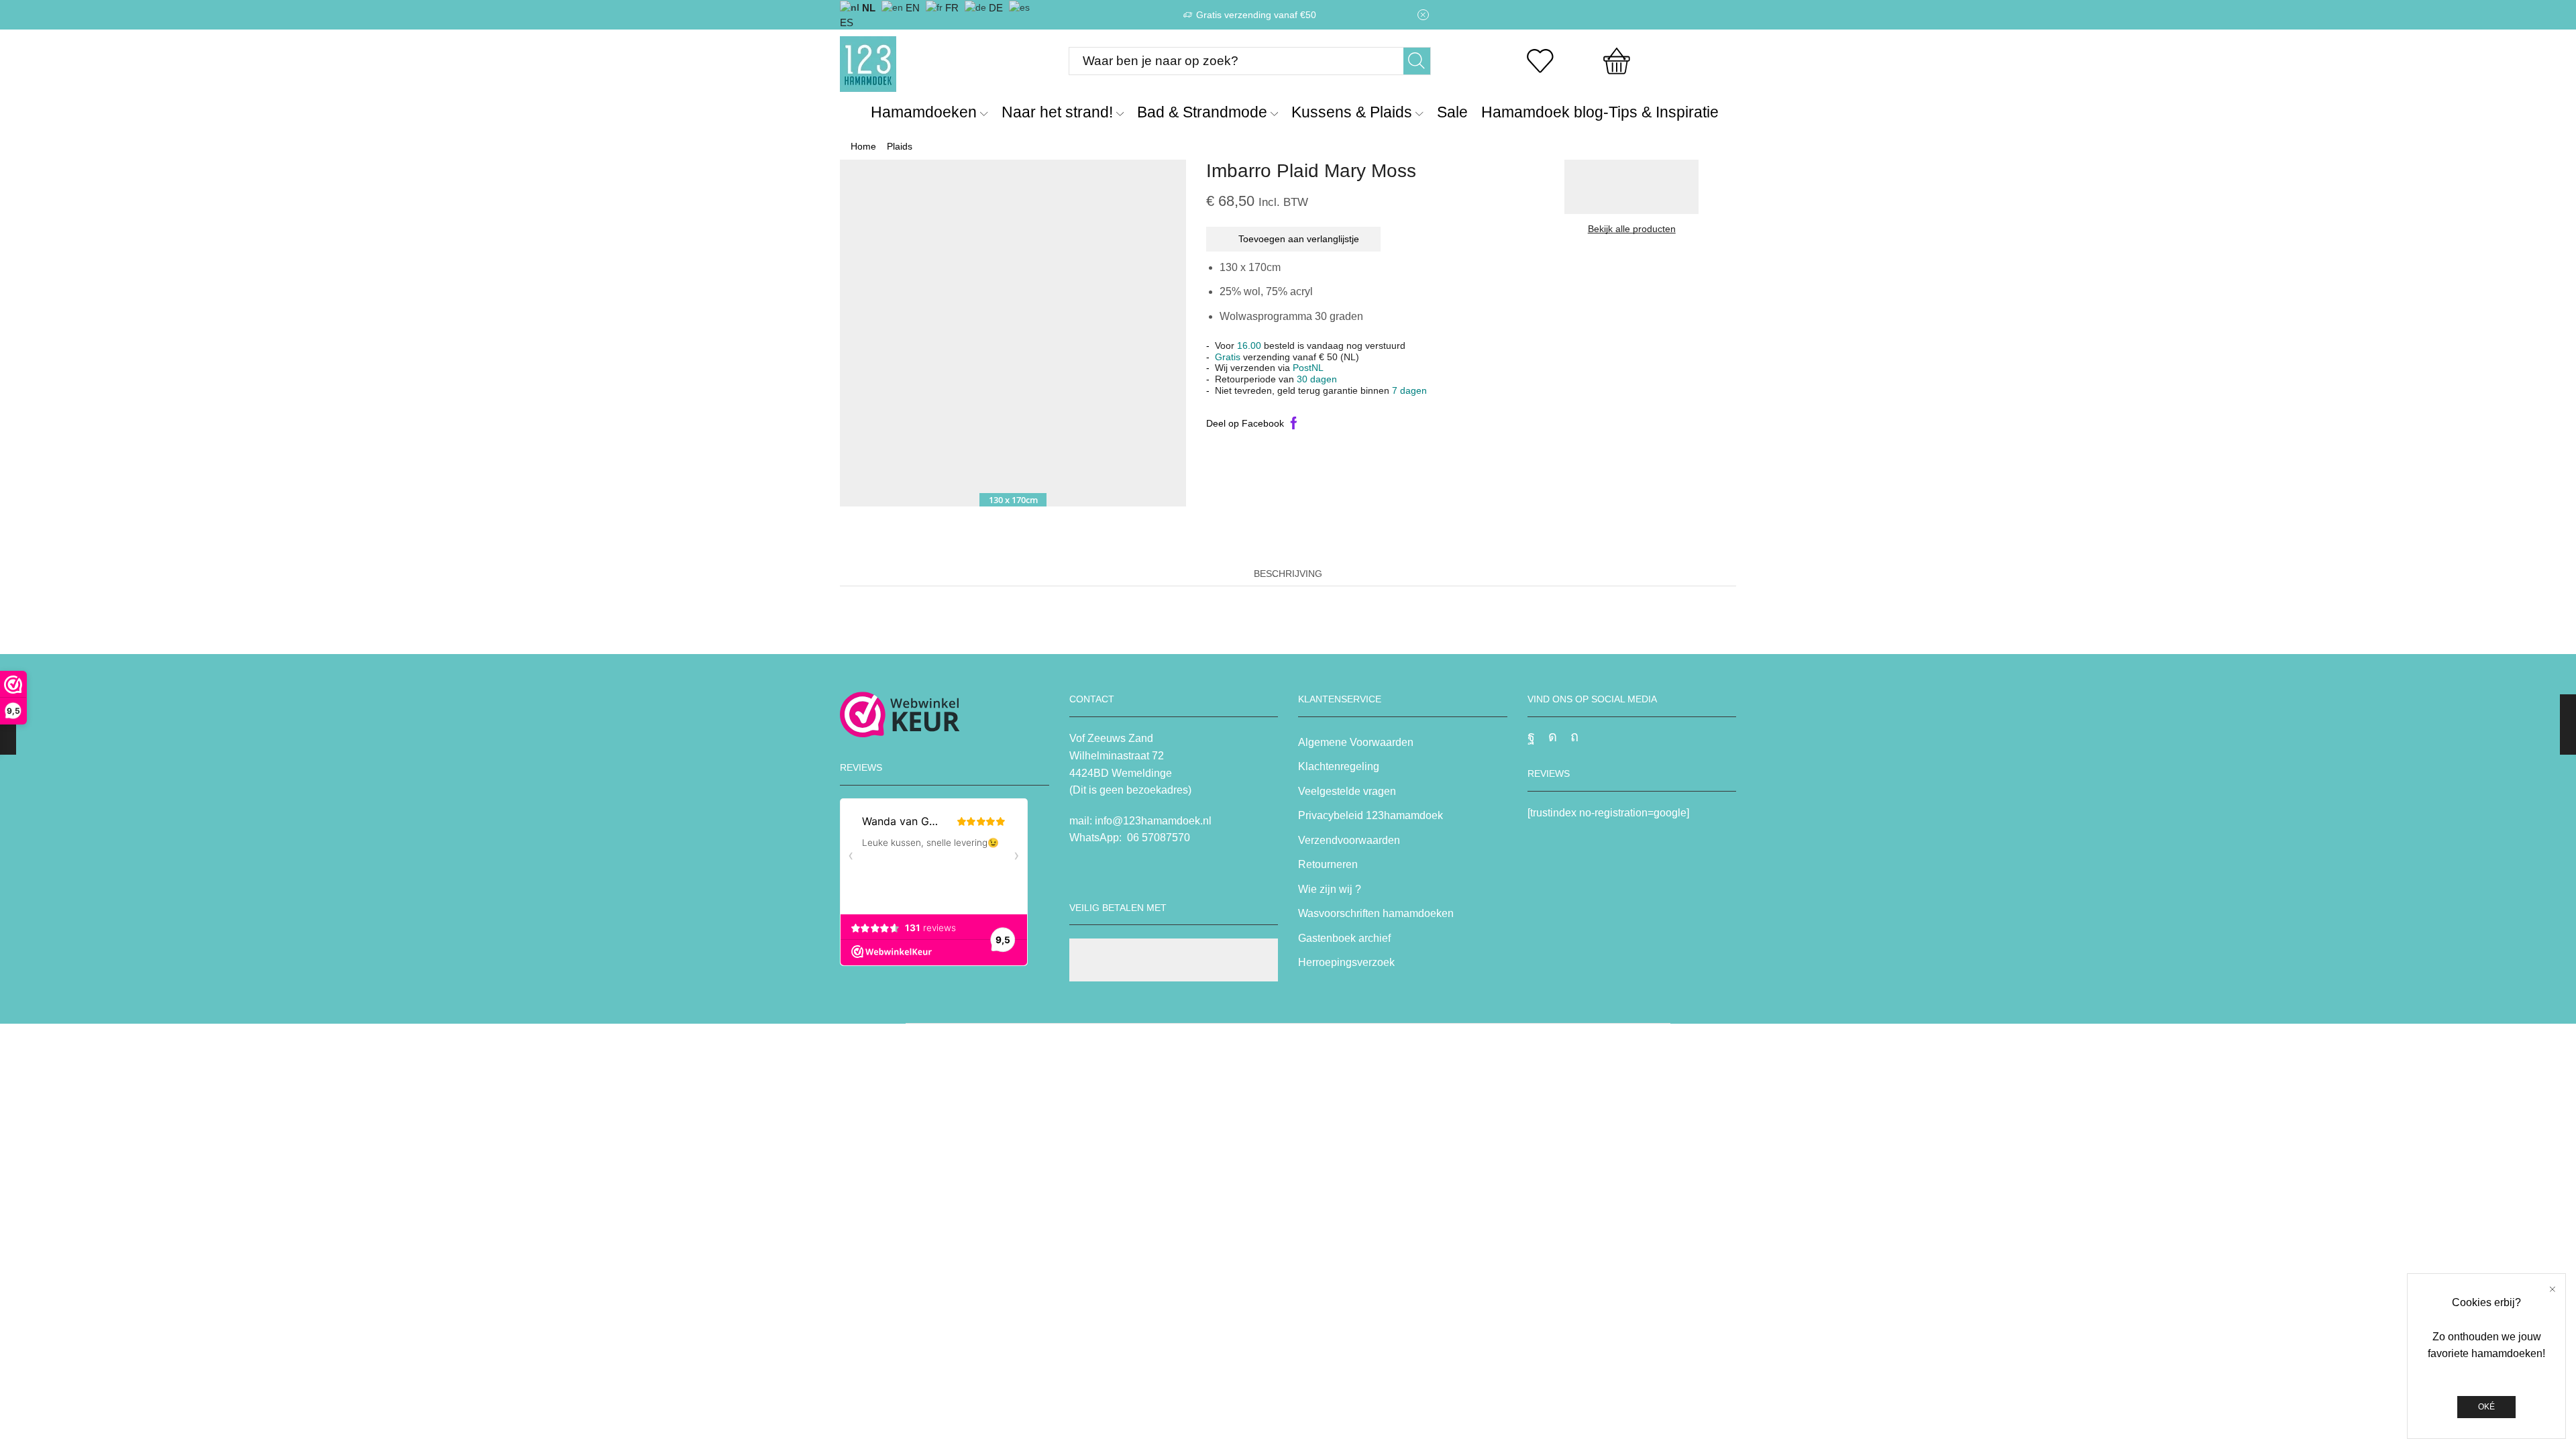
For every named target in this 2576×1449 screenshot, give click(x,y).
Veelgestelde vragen (1347, 791)
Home (863, 146)
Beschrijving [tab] (1288, 574)
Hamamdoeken (924, 112)
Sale (1452, 112)
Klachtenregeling (1339, 766)
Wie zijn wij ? (1330, 889)
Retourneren (1328, 864)
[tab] (1288, 574)
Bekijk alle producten (1632, 229)
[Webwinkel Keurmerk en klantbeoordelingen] (900, 714)
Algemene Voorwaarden (1356, 742)
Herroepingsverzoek (1346, 962)
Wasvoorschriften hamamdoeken (1376, 913)
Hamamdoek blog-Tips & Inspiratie (1600, 112)
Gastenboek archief (1344, 938)
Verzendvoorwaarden (1349, 840)
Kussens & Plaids (1352, 112)
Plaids (900, 146)
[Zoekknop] (1417, 61)
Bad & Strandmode (1202, 112)
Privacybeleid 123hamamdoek (1371, 815)
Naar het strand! (1057, 112)
